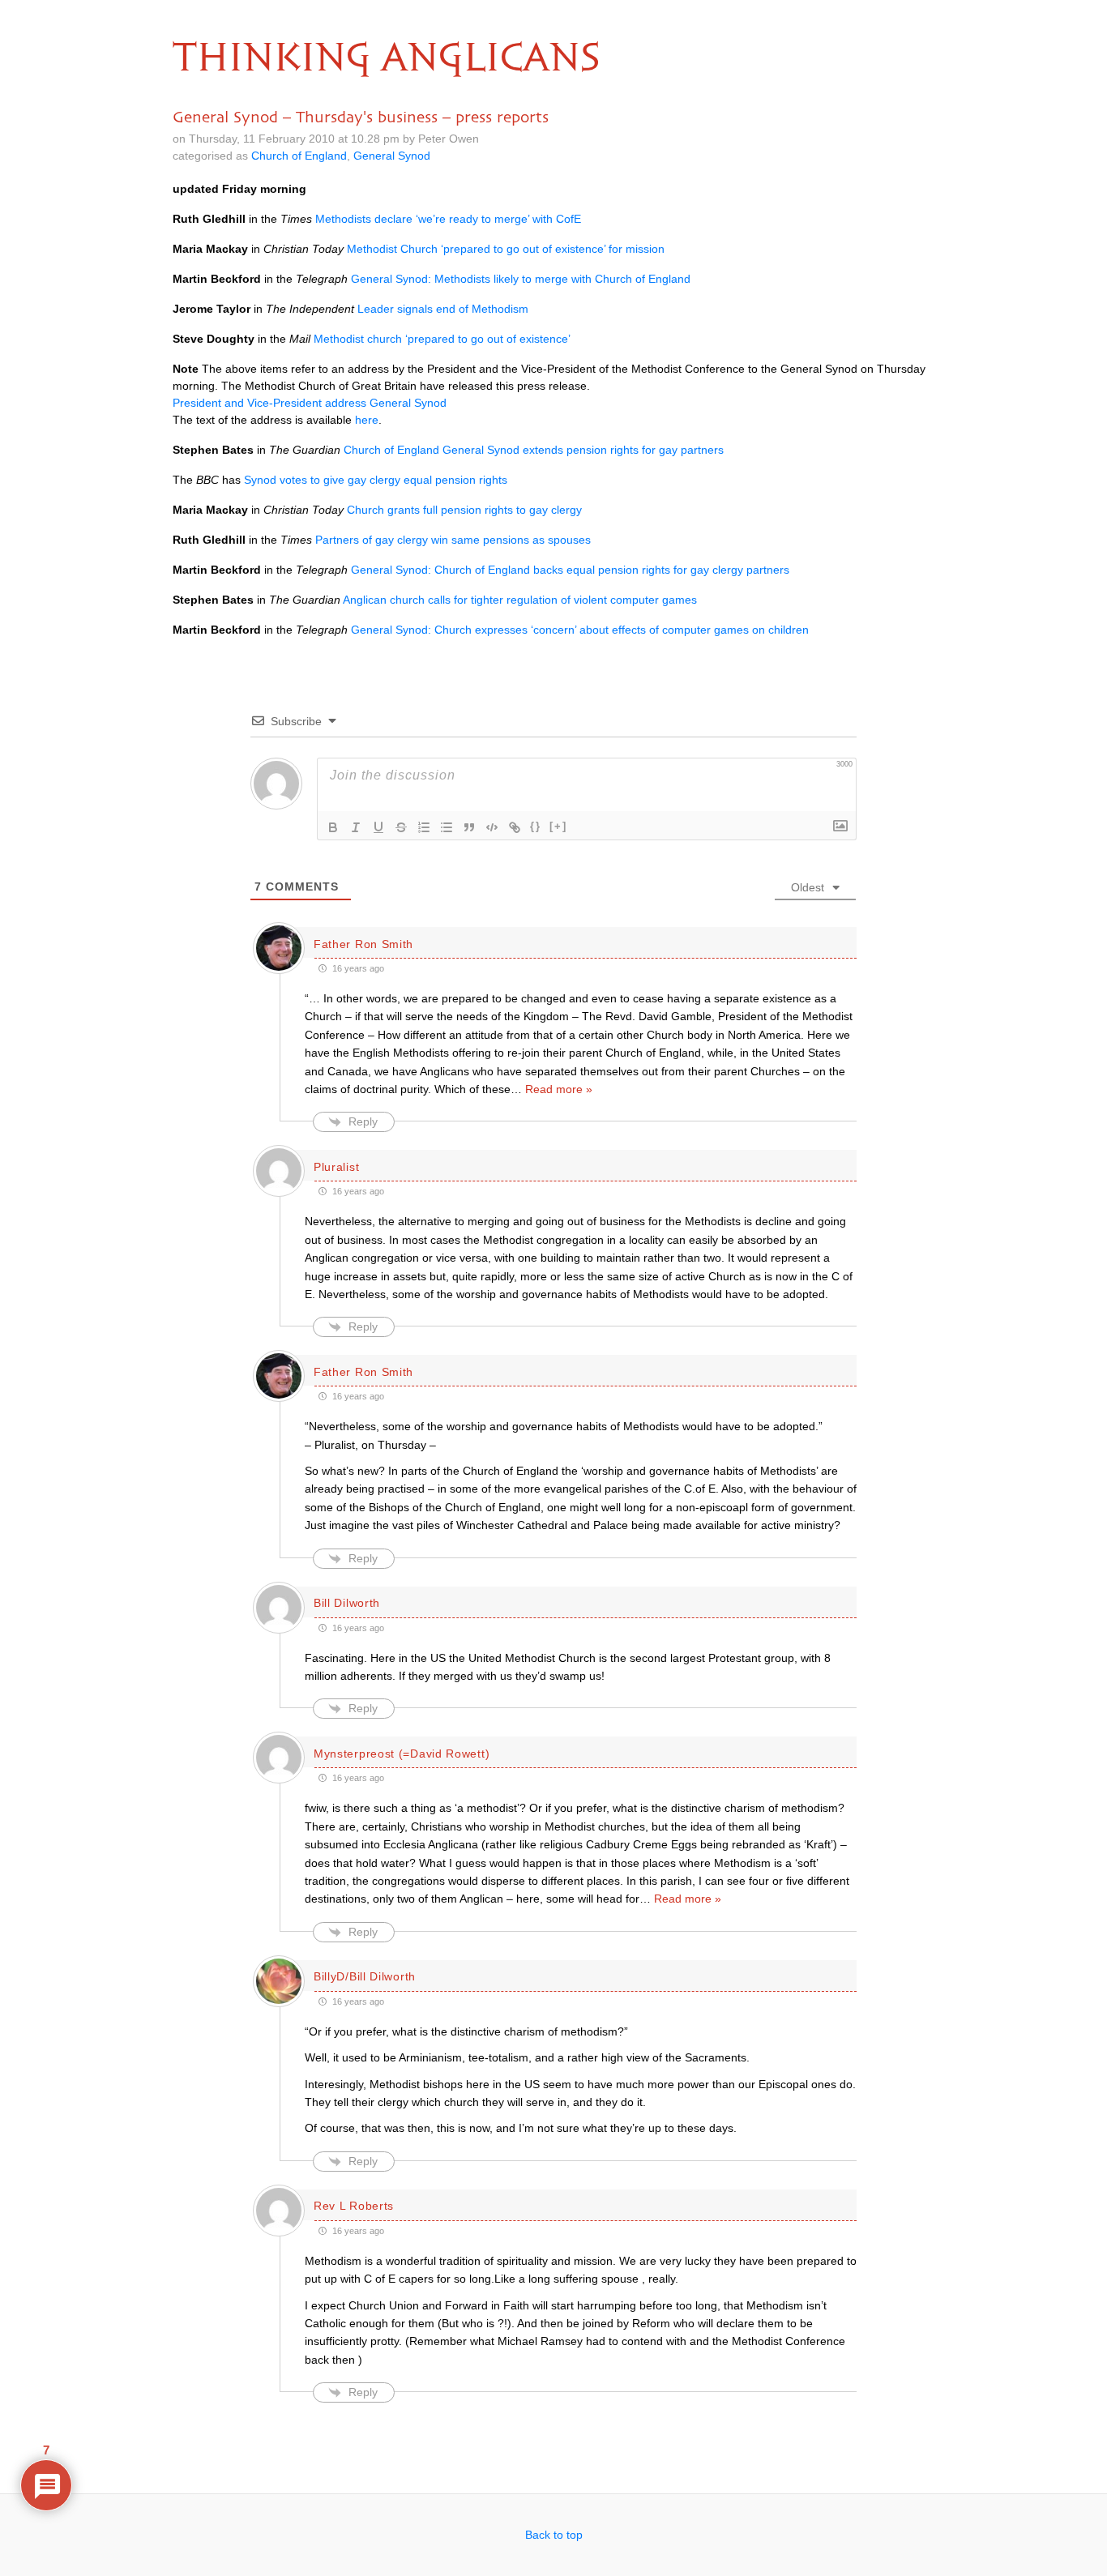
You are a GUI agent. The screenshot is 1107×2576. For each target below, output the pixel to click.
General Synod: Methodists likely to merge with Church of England (521, 279)
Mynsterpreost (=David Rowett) (402, 1754)
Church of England (299, 156)
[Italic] (356, 827)
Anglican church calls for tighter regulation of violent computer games (520, 600)
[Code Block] (492, 827)
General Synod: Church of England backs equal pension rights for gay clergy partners (570, 570)
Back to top (554, 2535)
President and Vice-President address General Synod (310, 403)
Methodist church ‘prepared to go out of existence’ (442, 339)
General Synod (392, 156)
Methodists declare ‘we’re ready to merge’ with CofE (448, 219)
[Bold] (333, 827)
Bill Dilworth (347, 1603)
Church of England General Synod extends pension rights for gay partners (534, 450)
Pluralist (336, 1167)
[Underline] (378, 827)
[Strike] (401, 827)
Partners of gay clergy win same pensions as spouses (453, 540)
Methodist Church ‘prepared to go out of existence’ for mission (506, 249)
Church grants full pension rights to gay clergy (464, 510)
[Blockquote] (469, 827)
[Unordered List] (447, 827)
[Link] (515, 827)
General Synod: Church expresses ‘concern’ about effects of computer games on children (580, 630)
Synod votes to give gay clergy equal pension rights (376, 480)
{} (536, 826)
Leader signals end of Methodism (443, 309)
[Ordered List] (424, 827)
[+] (558, 826)
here (367, 420)
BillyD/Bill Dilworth (365, 1976)
